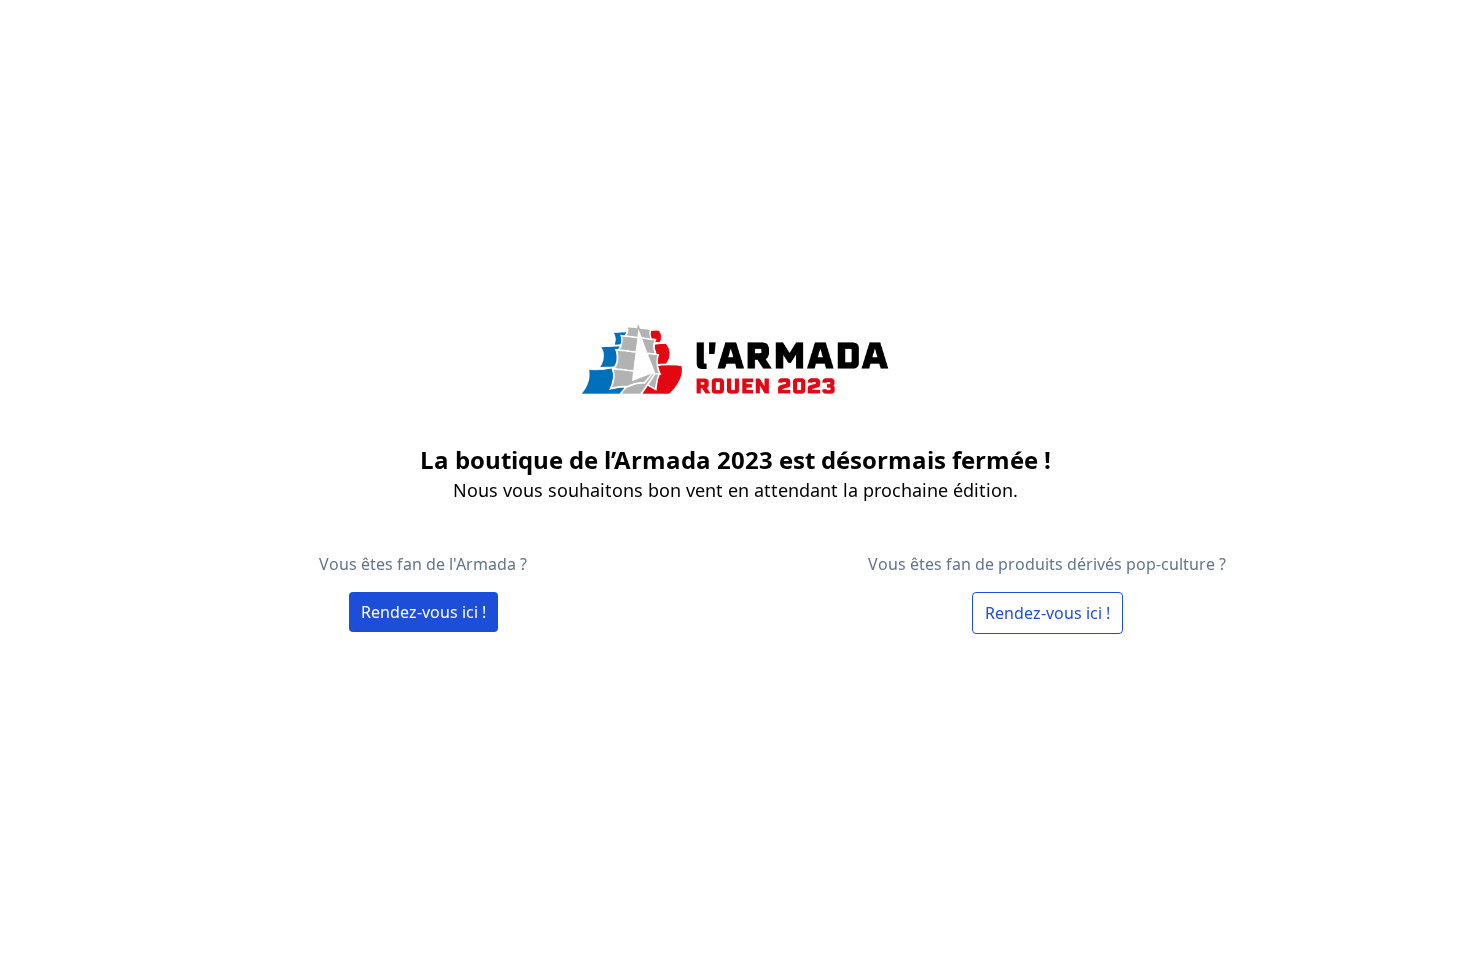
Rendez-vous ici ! (423, 612)
